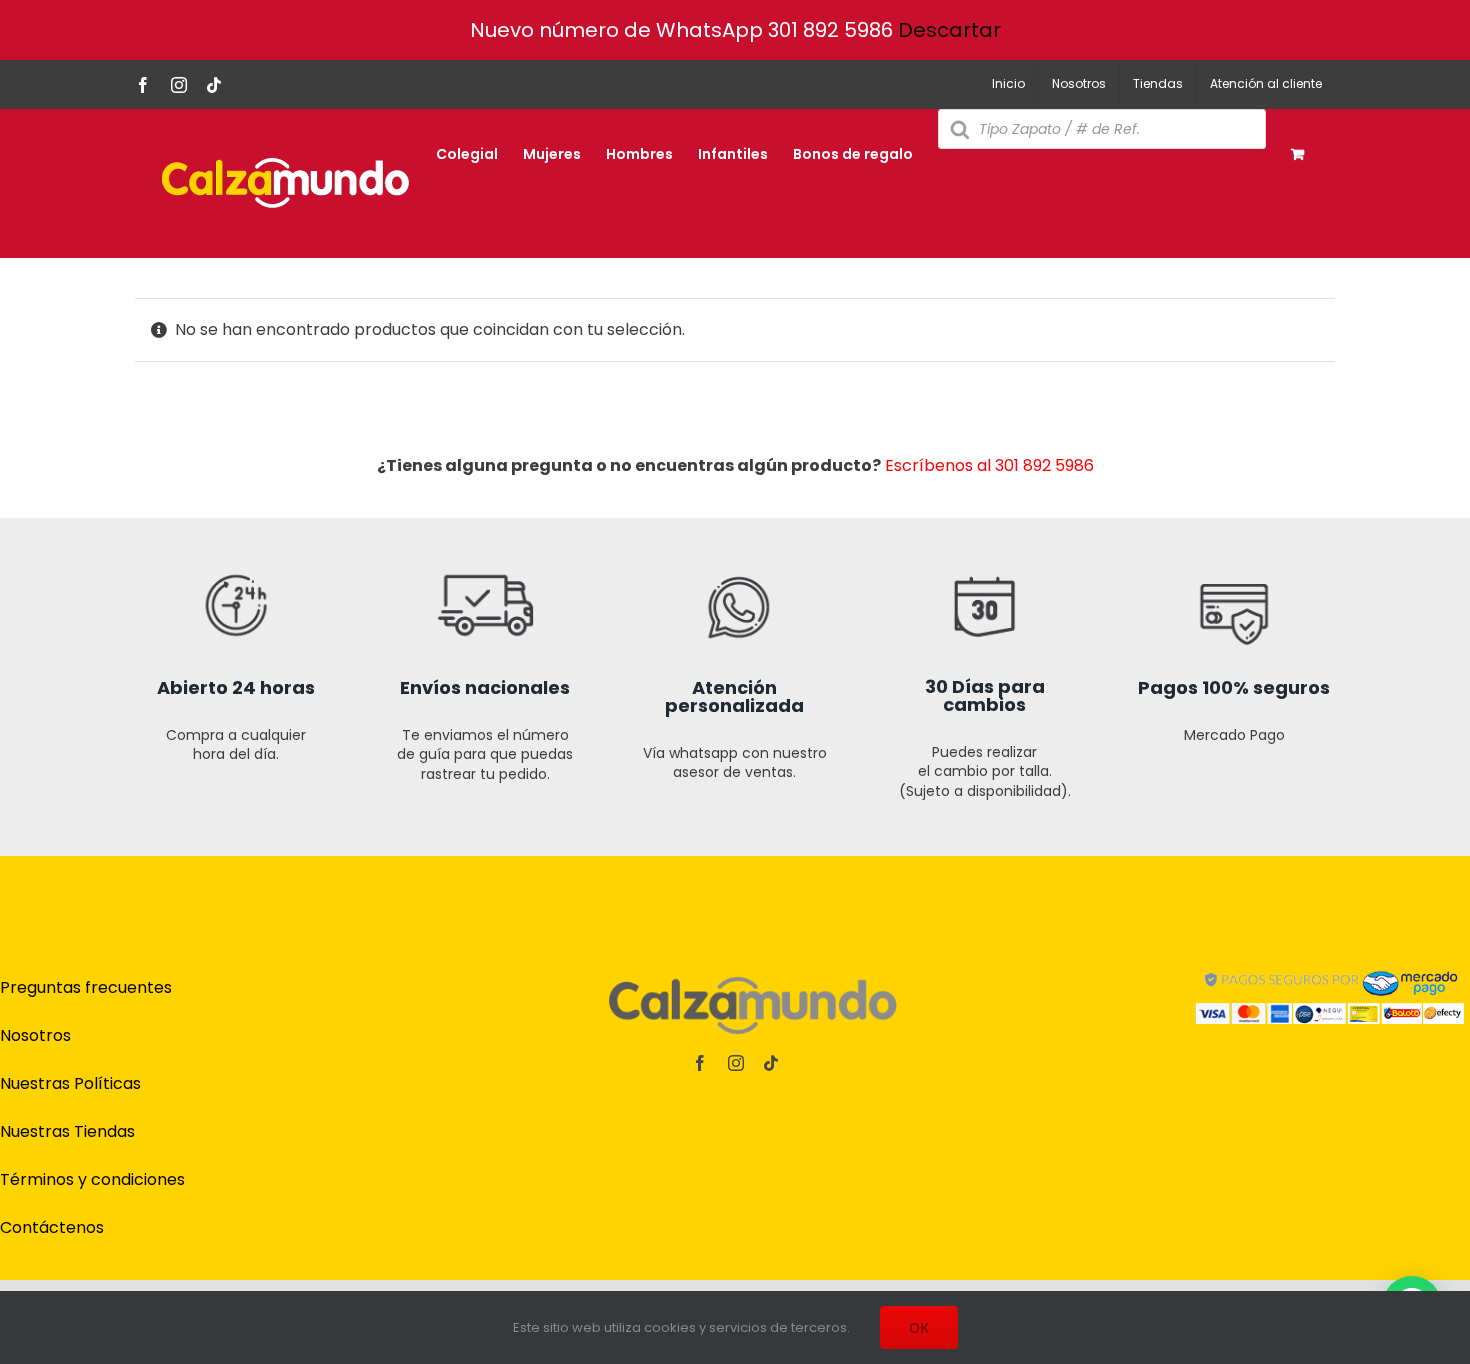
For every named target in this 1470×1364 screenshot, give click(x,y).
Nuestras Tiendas (67, 1131)
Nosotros (35, 1035)
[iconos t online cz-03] (735, 525)
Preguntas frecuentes (86, 987)
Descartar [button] (949, 30)
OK (919, 1327)
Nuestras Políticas (70, 1083)
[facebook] (700, 1063)
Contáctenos (52, 1227)
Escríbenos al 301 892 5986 (989, 465)
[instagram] (736, 1063)
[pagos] (1330, 963)
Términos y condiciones (92, 1179)
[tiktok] (771, 1063)
